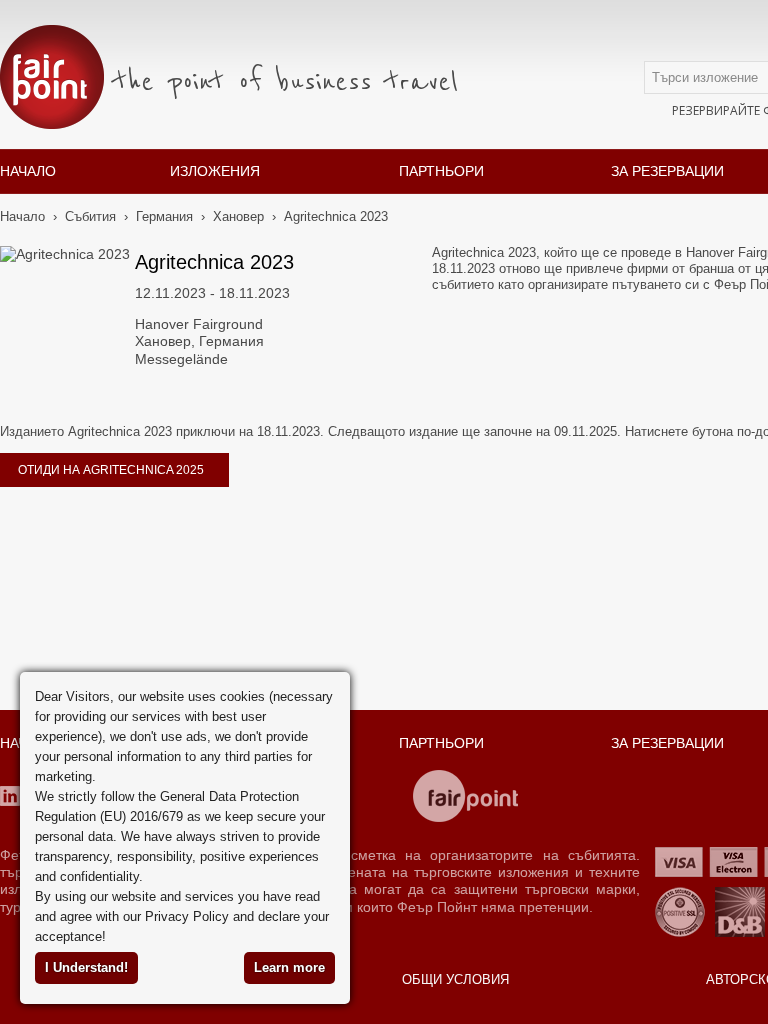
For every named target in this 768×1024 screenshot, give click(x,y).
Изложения (215, 171)
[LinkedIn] (10, 796)
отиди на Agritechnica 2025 (111, 470)
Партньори (441, 171)
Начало (28, 171)
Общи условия (455, 979)
